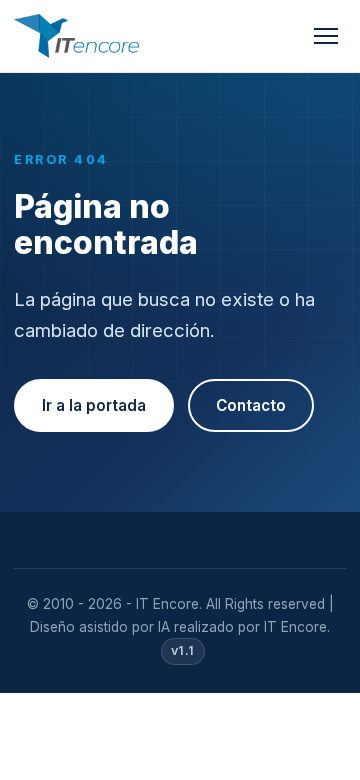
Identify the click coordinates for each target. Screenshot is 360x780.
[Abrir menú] (326, 36)
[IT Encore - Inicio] (76, 36)
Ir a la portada (94, 405)
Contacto (251, 405)
